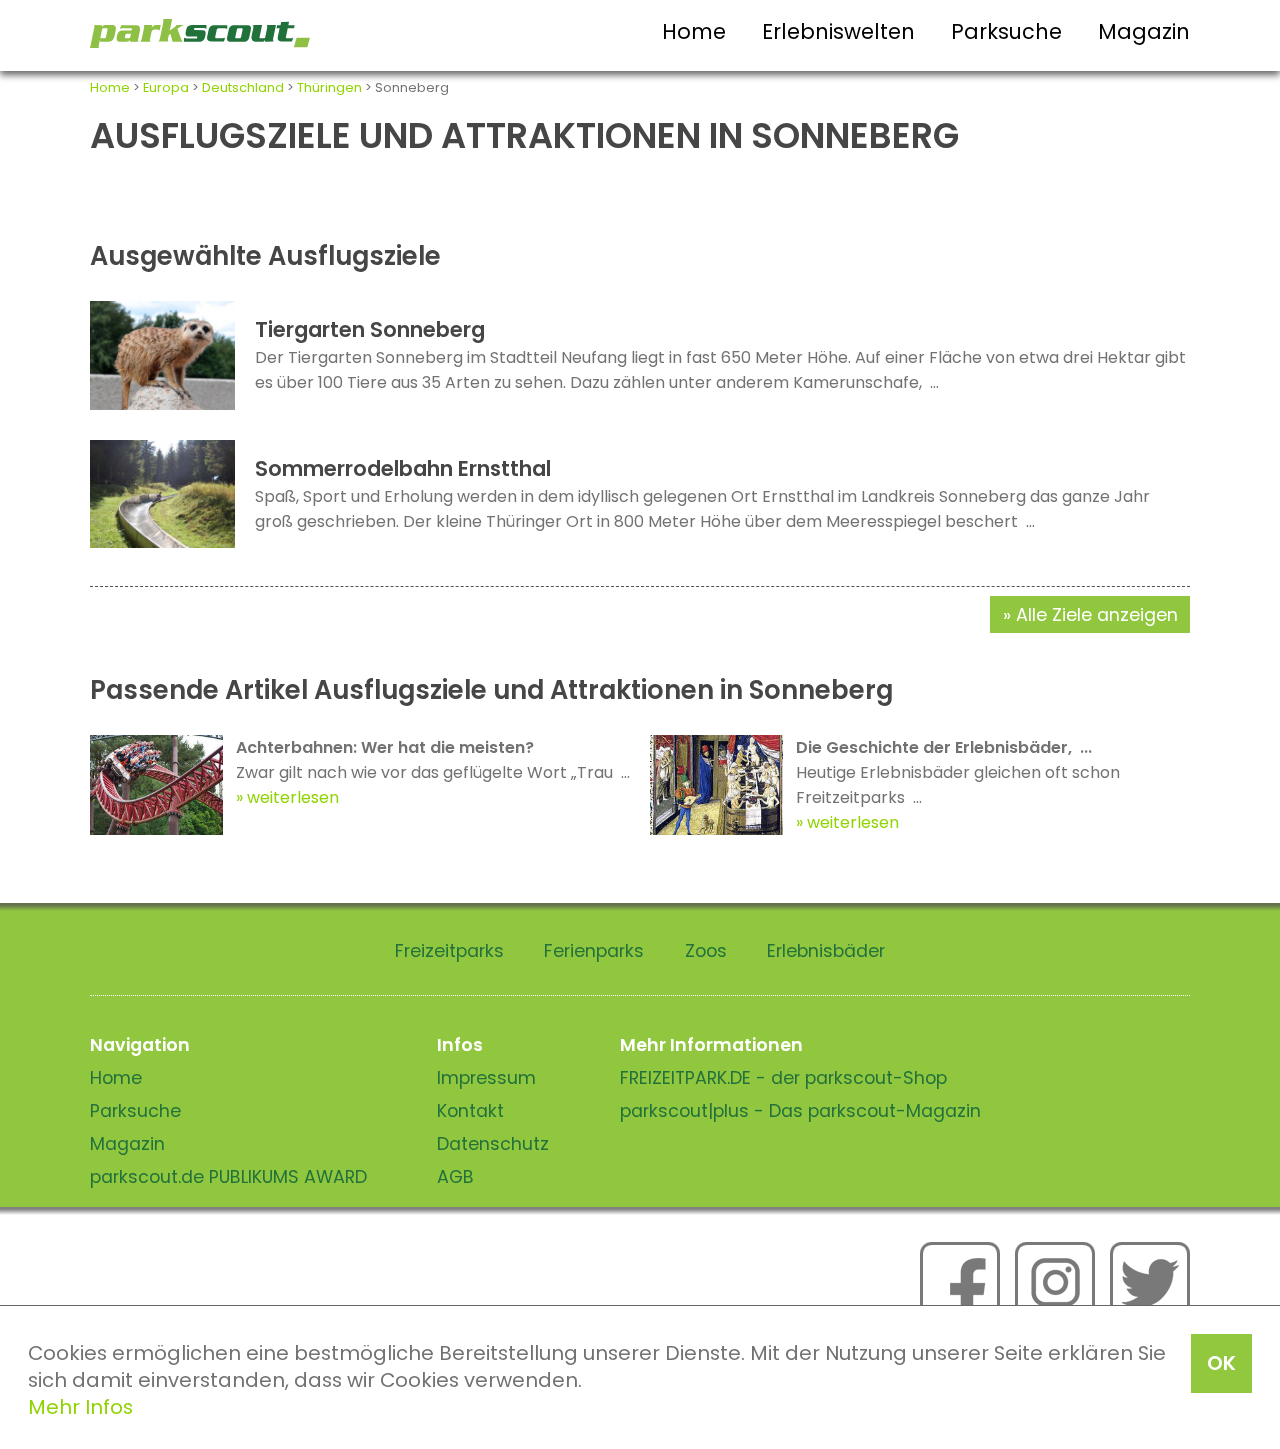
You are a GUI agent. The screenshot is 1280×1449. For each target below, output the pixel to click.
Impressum (486, 1078)
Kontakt (470, 1111)
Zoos (706, 951)
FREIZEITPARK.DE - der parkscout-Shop (783, 1078)
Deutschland (243, 87)
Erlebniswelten (838, 31)
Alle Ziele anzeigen (1097, 615)
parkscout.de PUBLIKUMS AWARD (228, 1177)
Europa (166, 87)
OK (1221, 1363)
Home (694, 31)
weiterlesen (293, 797)
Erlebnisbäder (826, 951)
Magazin (1144, 31)
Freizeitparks (449, 951)
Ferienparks (594, 951)
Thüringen (329, 87)
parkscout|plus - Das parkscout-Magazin (800, 1111)
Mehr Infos (80, 1407)
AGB (455, 1177)
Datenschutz (493, 1144)
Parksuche (1006, 31)
